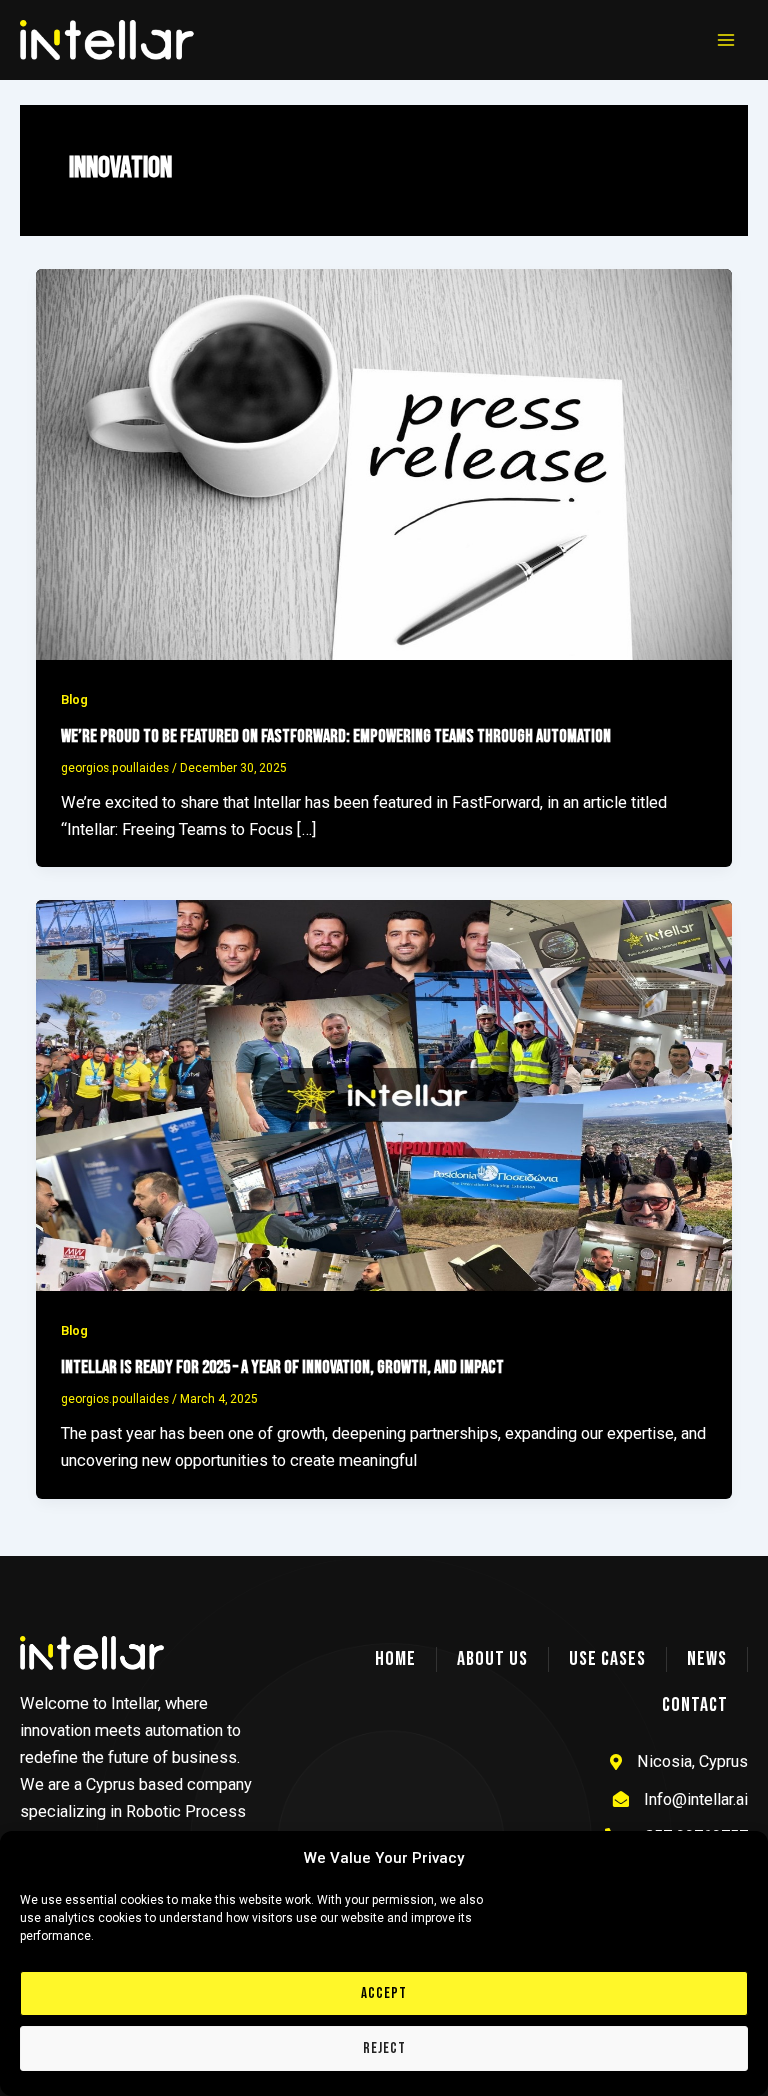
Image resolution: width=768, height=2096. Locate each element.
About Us (492, 1659)
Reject (384, 2048)
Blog (74, 699)
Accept (384, 1993)
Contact (695, 1705)
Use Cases (607, 1659)
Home (395, 1659)
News (707, 1659)
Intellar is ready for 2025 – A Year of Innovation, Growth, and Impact (282, 1367)
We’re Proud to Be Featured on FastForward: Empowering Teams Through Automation (336, 736)
